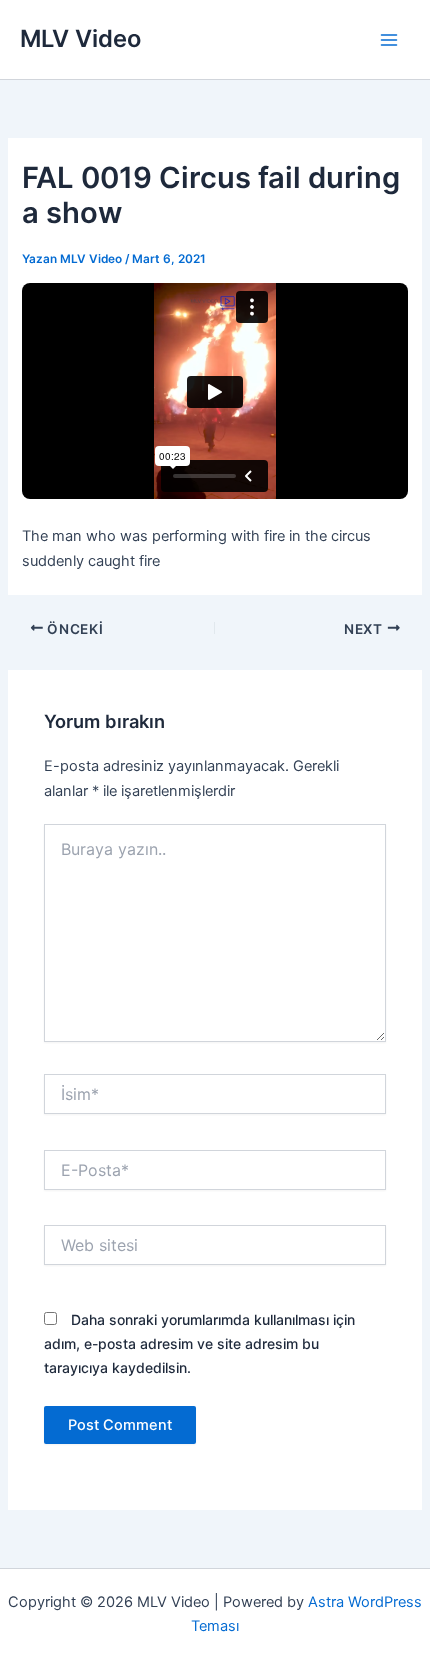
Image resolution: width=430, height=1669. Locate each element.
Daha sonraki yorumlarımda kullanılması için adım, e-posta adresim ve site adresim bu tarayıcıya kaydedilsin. (199, 1343)
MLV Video (80, 38)
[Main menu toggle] (389, 40)
